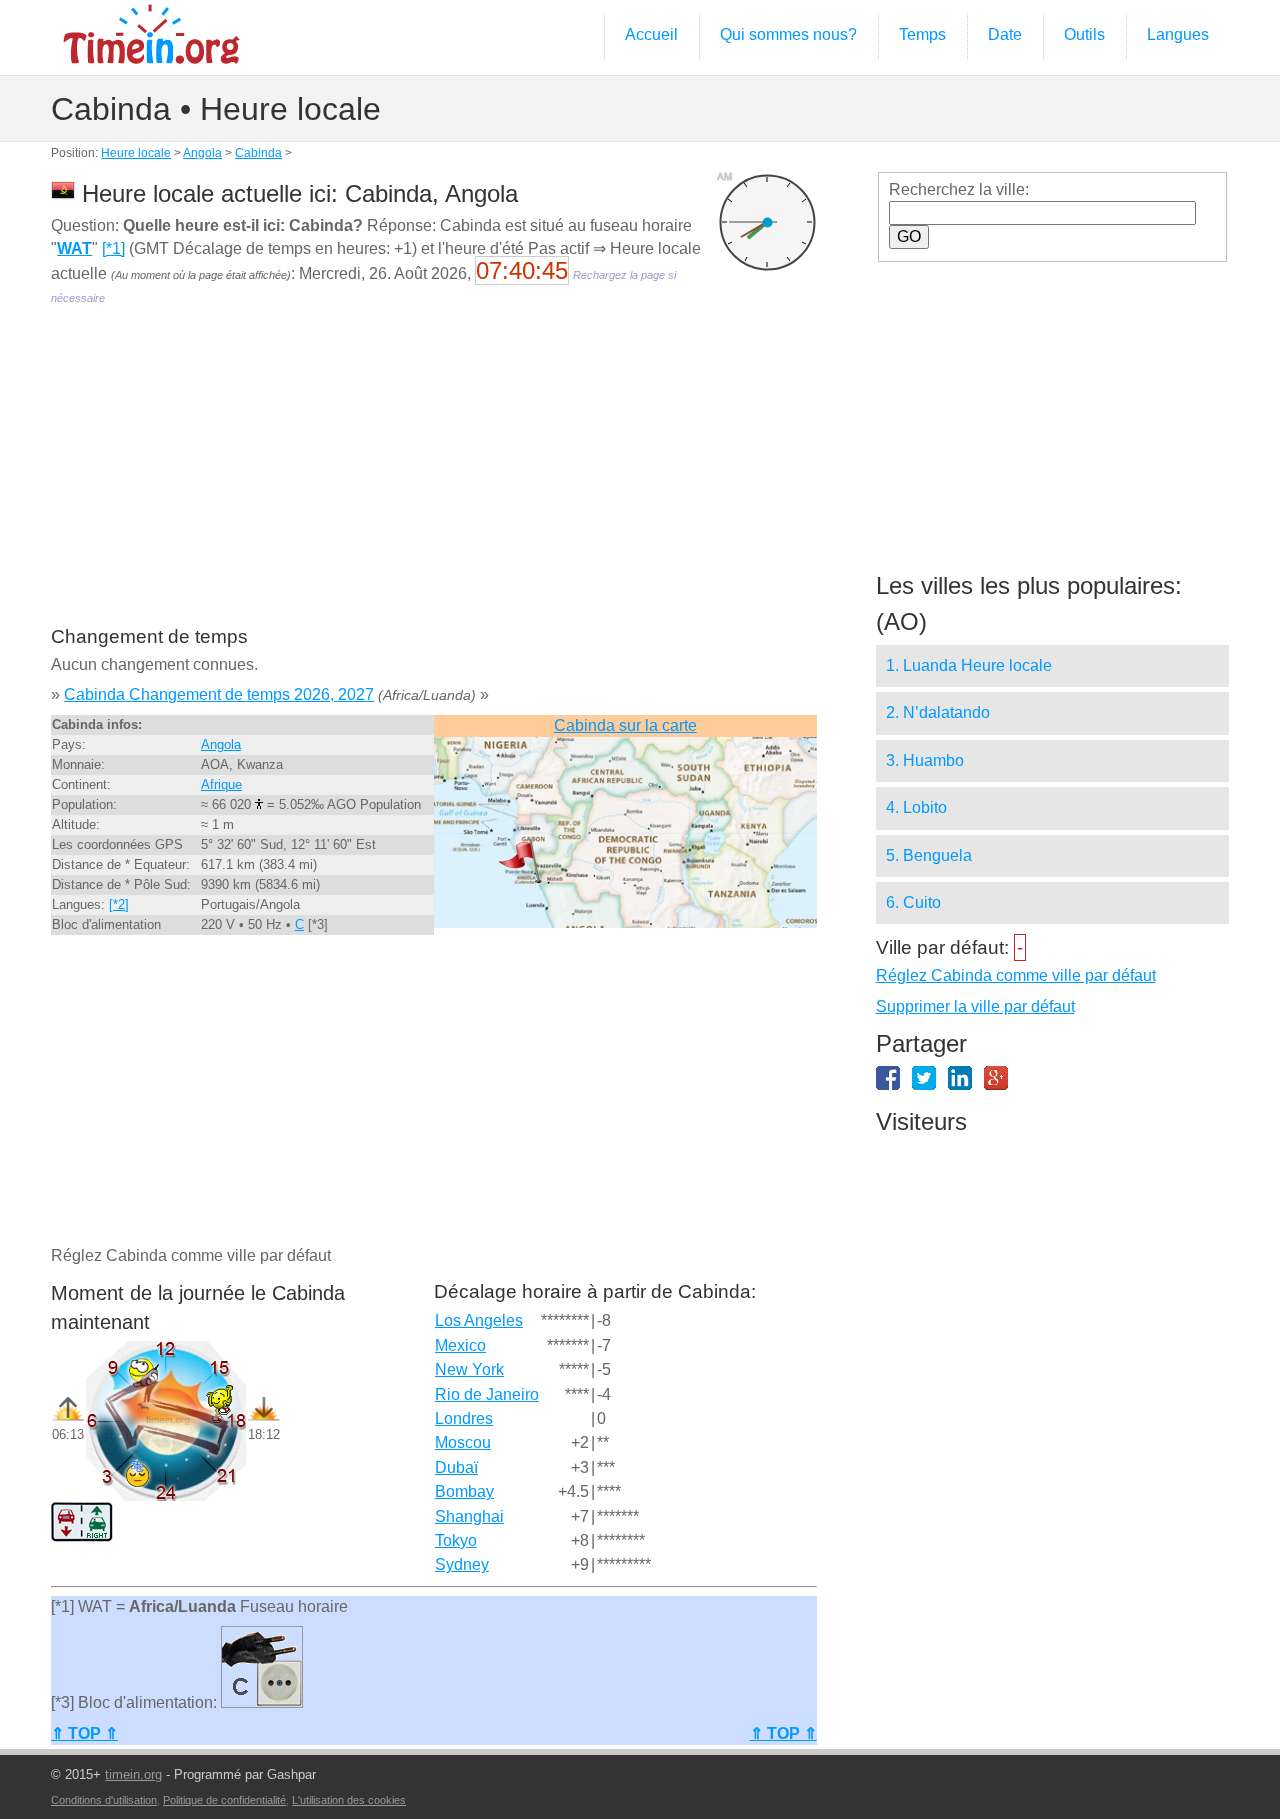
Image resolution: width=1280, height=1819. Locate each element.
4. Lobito (916, 807)
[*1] (113, 248)
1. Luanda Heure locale (969, 665)
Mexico (460, 1345)
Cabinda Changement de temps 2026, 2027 (219, 694)
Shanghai (469, 1516)
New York (469, 1369)
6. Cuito (913, 902)
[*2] (119, 904)
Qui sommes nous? (788, 34)
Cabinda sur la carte (625, 725)
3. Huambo (925, 760)
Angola (202, 153)
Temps (922, 34)
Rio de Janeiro (487, 1394)
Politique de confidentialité (224, 1800)
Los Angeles (479, 1320)
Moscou (463, 1442)
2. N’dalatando (938, 712)
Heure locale (136, 153)
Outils (1084, 34)
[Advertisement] (433, 480)
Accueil (651, 34)
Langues (1178, 34)
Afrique (221, 784)
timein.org (133, 1774)
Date (1005, 34)
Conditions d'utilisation (104, 1800)
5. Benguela (929, 855)
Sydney (462, 1564)
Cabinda (258, 153)
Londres (464, 1418)
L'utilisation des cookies (349, 1800)
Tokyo (456, 1540)
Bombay (464, 1491)
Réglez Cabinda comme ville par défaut (1016, 975)
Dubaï (456, 1467)
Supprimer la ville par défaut (975, 1006)
